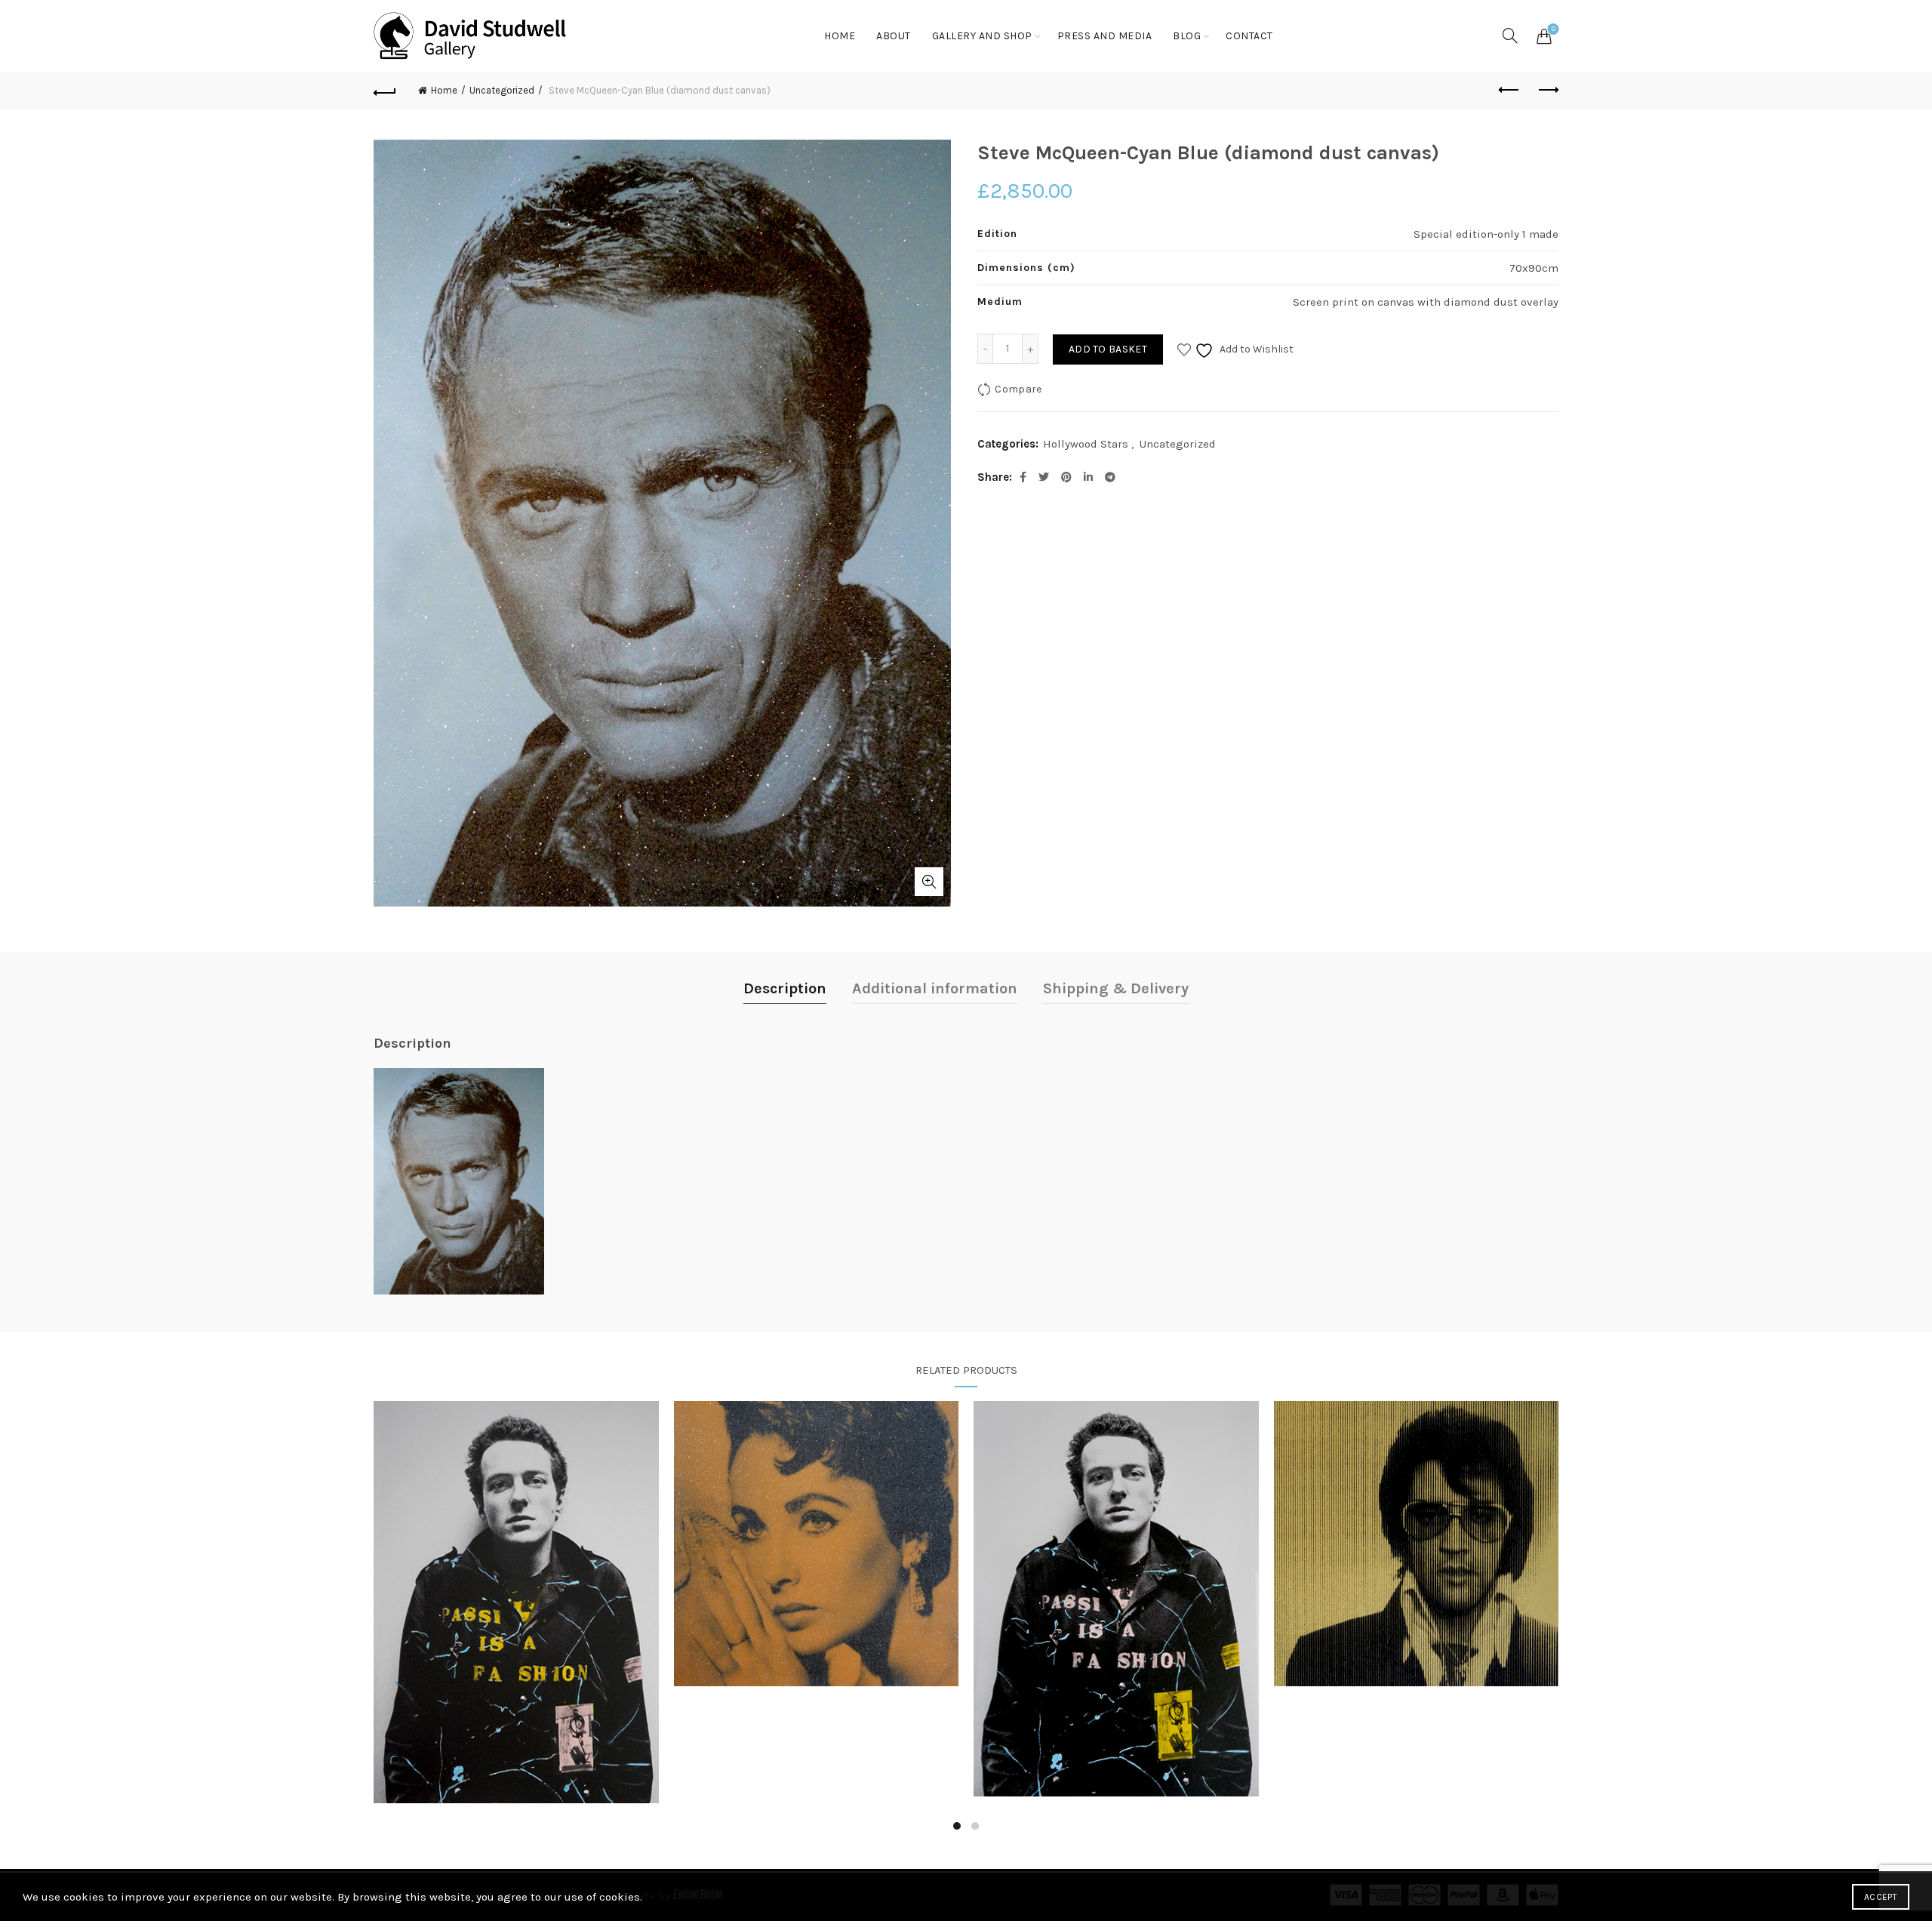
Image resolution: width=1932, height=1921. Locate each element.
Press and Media (1105, 36)
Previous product (1509, 91)
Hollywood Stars (1086, 444)
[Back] (385, 91)
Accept (1881, 1897)
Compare (1018, 389)
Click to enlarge (929, 882)
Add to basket (1108, 349)
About (894, 36)
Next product (1547, 91)
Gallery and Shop (982, 36)
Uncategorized (502, 90)
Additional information (935, 988)
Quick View (516, 1602)
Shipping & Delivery (1116, 988)
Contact (1249, 36)
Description (785, 988)
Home (840, 36)
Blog (1187, 36)
